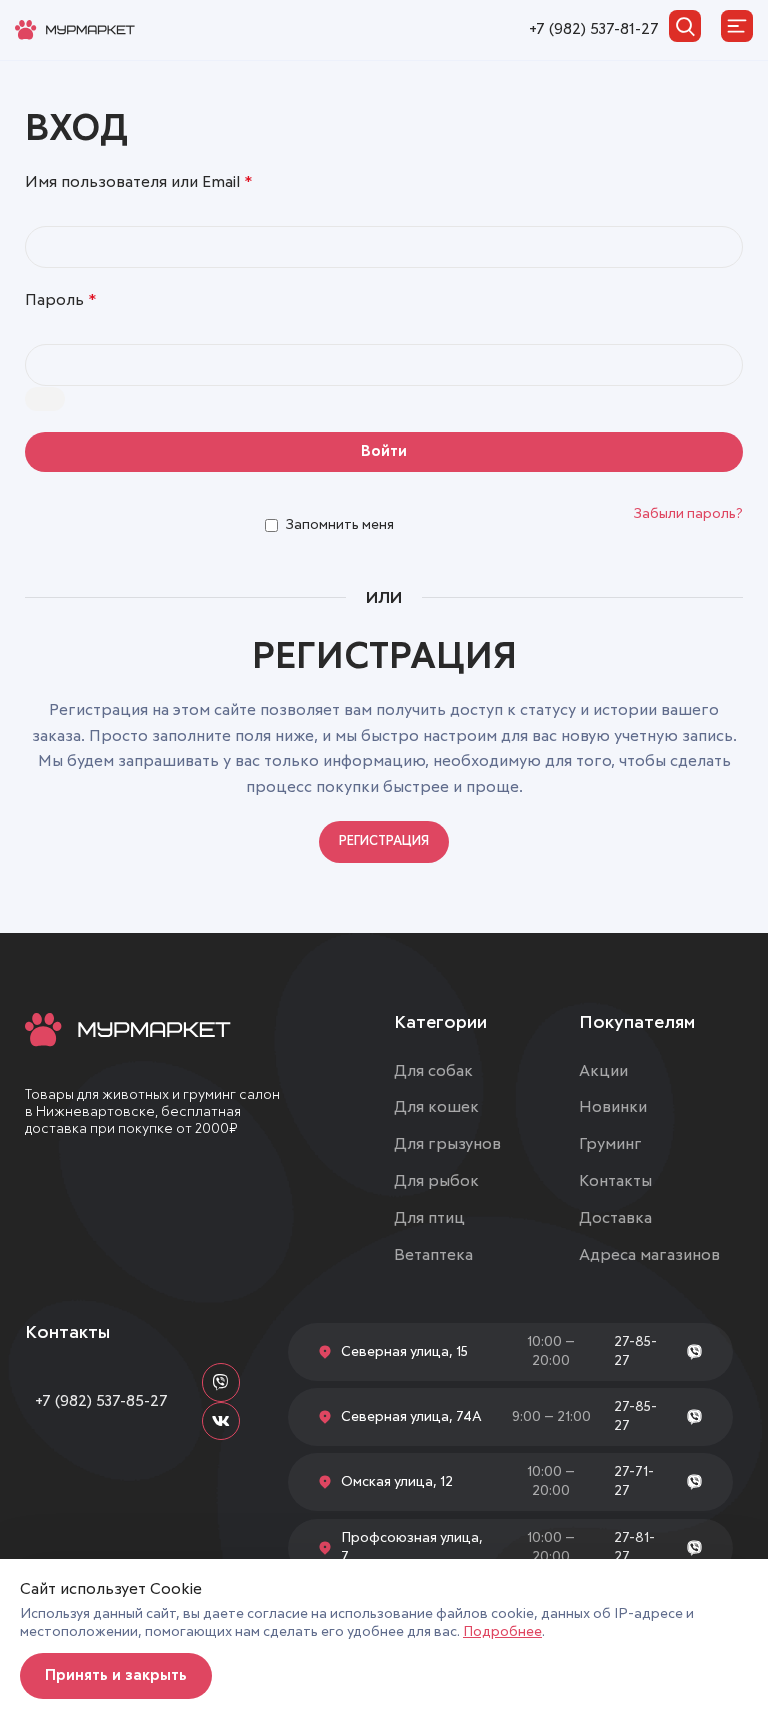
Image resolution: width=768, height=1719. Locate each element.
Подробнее (502, 1632)
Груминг (610, 1144)
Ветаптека (433, 1255)
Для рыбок (436, 1181)
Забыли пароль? (688, 514)
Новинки (613, 1107)
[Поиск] (685, 26)
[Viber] (221, 1382)
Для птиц (429, 1218)
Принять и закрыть (116, 1675)
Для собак (433, 1071)
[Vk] (221, 1421)
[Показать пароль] (45, 399)
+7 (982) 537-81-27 (594, 29)
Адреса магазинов (649, 1255)
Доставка (615, 1218)
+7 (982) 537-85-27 (101, 1401)
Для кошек (436, 1107)
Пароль (60, 300)
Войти (384, 451)
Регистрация (384, 841)
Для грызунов (447, 1144)
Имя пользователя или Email (138, 182)
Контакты (615, 1181)
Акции (603, 1071)
